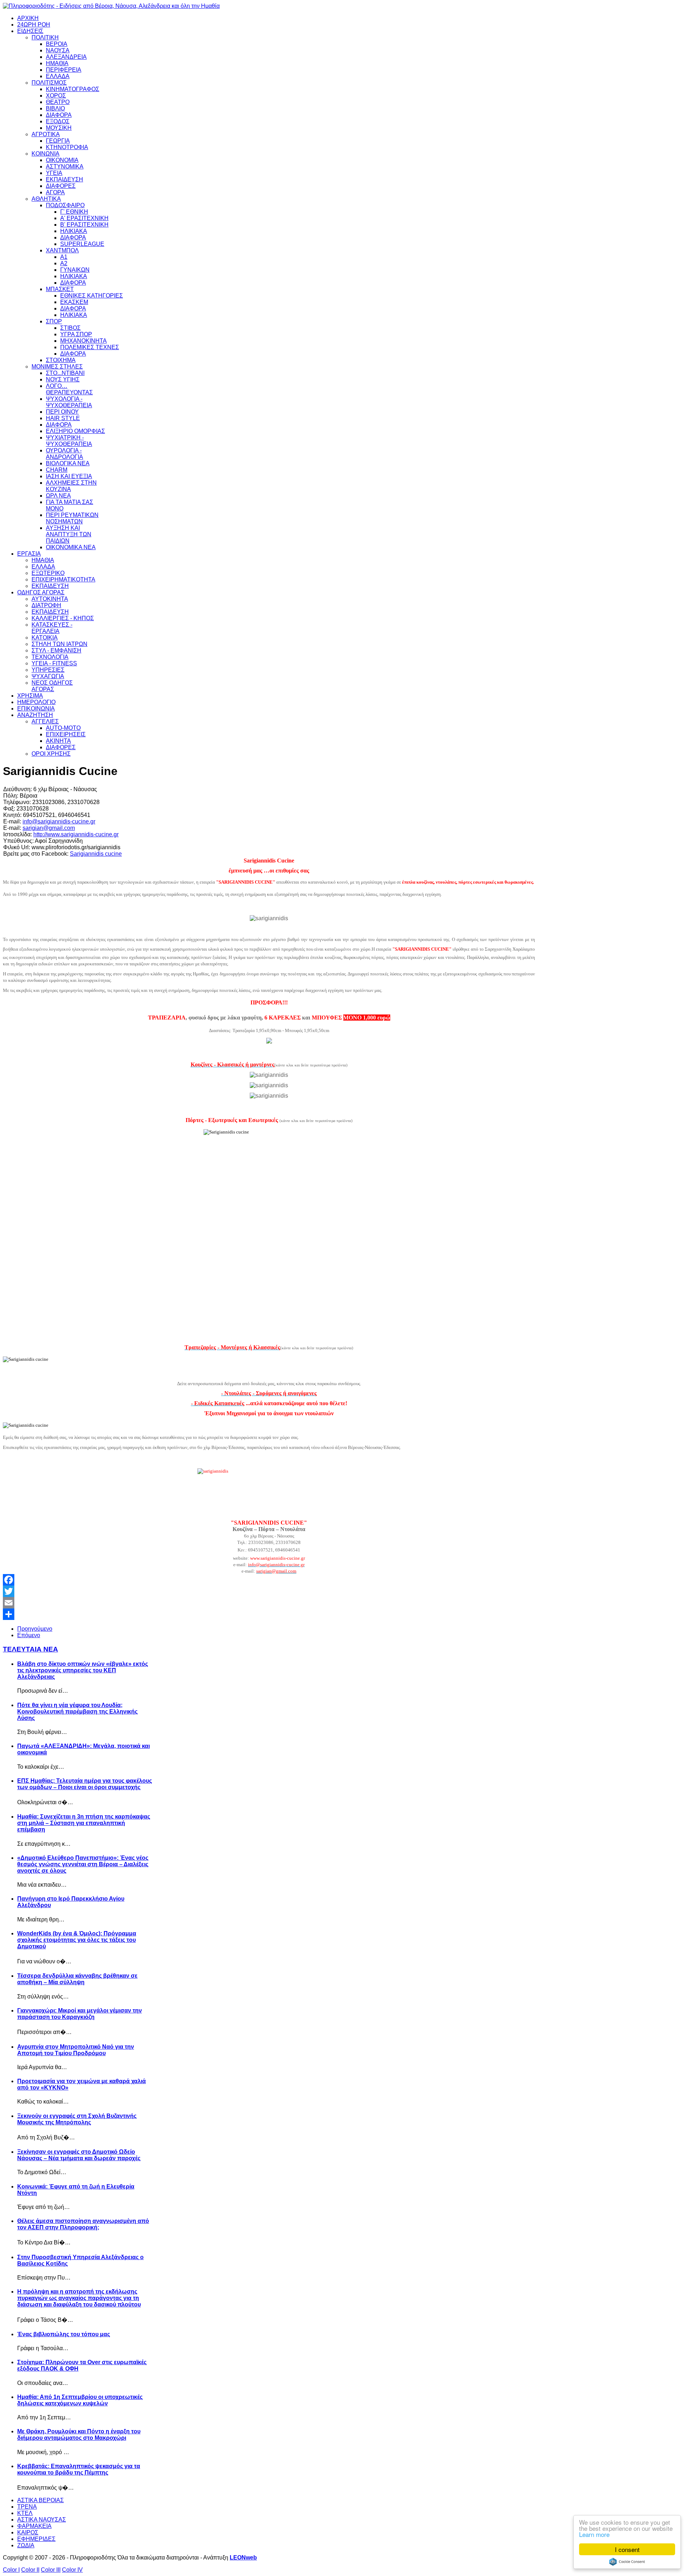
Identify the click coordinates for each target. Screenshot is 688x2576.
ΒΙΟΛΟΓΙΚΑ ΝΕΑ (68, 463)
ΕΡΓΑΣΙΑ (29, 554)
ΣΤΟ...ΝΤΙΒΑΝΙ (65, 373)
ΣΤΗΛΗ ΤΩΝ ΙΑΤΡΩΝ (59, 644)
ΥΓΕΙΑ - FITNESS (54, 663)
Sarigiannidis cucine (96, 854)
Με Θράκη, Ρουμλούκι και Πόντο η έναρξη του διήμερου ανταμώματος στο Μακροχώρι (79, 2435)
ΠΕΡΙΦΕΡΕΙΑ (64, 70)
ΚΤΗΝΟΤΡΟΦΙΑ (67, 147)
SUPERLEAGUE (82, 244)
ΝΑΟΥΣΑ (58, 50)
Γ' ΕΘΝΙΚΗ (74, 212)
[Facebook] (269, 1580)
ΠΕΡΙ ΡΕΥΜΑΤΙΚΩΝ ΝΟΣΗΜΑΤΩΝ (72, 518)
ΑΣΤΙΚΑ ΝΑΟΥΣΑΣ (42, 2520)
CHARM (57, 470)
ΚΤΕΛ (25, 2513)
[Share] (269, 1614)
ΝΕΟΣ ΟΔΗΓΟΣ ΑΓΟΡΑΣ (52, 686)
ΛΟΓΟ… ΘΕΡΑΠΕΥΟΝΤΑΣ (69, 389)
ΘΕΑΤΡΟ (58, 102)
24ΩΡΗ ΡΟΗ (34, 25)
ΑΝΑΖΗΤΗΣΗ (35, 715)
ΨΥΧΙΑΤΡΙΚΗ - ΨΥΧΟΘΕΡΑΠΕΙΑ (69, 441)
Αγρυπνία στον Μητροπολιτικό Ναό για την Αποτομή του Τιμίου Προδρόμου (76, 2050)
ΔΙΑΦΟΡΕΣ (61, 186)
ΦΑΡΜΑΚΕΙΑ (34, 2526)
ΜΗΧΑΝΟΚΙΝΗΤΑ (83, 341)
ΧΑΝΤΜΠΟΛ (62, 250)
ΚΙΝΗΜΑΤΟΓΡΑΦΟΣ (73, 89)
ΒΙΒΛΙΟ (55, 108)
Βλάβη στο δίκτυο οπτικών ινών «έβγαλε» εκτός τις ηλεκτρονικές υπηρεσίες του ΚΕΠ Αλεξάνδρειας (83, 1670)
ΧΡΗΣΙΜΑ (30, 696)
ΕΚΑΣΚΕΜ (74, 302)
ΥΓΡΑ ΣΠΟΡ (76, 334)
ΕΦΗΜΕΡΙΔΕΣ (36, 2539)
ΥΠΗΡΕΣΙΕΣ (48, 670)
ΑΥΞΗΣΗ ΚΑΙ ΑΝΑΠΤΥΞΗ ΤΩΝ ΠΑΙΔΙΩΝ (69, 534)
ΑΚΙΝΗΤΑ (58, 741)
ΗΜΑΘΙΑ (57, 63)
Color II (30, 2570)
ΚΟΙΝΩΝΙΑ (46, 154)
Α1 (64, 257)
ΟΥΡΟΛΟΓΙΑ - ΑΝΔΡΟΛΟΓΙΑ (64, 454)
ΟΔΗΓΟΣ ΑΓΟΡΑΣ (41, 592)
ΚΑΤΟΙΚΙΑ (45, 638)
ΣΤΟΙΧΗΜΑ (61, 360)
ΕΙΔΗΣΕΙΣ (30, 31)
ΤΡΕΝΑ (27, 2507)
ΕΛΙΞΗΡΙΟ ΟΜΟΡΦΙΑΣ (75, 431)
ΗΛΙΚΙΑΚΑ (74, 231)
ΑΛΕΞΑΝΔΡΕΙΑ (66, 57)
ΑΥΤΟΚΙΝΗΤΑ (50, 599)
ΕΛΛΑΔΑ (58, 76)
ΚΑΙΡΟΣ (28, 2532)
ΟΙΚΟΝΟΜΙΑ (62, 160)
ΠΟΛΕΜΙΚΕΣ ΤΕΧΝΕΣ (90, 347)
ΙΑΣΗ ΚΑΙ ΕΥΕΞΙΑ (69, 476)
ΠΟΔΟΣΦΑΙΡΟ (65, 205)
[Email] (269, 1603)
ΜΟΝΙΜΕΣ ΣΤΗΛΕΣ (57, 367)
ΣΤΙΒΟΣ (70, 328)
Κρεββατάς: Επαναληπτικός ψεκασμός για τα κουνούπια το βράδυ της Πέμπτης (79, 2469)
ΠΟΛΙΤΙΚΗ (45, 37)
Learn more (594, 2534)
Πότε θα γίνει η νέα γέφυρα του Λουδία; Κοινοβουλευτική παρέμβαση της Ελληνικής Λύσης (77, 1712)
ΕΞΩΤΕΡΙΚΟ (48, 573)
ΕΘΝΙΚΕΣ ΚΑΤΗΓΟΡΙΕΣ (92, 296)
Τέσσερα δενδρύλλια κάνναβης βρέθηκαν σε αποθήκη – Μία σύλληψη (77, 1979)
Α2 (64, 263)
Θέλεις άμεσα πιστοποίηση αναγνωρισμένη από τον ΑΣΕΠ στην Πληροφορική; (83, 2224)
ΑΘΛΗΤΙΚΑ (46, 199)
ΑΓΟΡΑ (55, 192)
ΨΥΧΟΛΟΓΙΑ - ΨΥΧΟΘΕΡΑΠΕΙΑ (69, 402)
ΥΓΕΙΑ (54, 173)
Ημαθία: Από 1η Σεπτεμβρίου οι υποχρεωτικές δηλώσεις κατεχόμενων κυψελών (80, 2400)
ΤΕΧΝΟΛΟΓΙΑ (50, 657)
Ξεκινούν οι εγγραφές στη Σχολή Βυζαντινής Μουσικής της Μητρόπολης (77, 2119)
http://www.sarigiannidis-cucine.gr (76, 834)
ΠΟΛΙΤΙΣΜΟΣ (49, 83)
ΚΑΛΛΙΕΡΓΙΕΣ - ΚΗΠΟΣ (63, 618)
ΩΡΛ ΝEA (58, 496)
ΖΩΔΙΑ (26, 2545)
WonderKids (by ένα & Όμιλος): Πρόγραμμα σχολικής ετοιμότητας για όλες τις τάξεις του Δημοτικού (77, 1940)
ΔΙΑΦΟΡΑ (59, 115)
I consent (627, 2549)
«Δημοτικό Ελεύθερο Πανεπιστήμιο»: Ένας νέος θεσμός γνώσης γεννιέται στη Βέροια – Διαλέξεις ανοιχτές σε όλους (83, 1864)
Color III (51, 2570)
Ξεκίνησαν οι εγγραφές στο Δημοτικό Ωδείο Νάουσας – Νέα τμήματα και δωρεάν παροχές (79, 2155)
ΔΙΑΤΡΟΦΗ (46, 605)
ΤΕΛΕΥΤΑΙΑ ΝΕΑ (30, 1649)
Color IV (72, 2570)
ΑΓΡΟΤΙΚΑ (46, 134)
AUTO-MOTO (63, 728)
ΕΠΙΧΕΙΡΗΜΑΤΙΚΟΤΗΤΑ (63, 579)
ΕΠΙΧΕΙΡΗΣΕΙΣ (66, 734)
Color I (11, 2570)
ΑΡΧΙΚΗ (28, 18)
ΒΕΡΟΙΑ (57, 44)
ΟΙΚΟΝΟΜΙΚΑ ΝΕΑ (71, 547)
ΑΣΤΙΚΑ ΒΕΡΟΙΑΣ (40, 2500)
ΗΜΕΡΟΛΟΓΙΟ (36, 702)
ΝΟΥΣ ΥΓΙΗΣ (63, 379)
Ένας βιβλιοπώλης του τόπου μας (64, 2334)
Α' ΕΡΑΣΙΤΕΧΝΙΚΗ (84, 218)
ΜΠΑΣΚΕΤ (60, 289)
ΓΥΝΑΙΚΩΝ (75, 270)
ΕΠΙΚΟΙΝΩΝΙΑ (36, 709)
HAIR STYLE (63, 418)
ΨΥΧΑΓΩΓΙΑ (48, 676)
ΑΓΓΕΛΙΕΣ (45, 721)
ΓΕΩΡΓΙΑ (58, 141)
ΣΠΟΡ (54, 321)
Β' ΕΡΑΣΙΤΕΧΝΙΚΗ (84, 225)
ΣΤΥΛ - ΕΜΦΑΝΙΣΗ (56, 650)
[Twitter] (269, 1591)
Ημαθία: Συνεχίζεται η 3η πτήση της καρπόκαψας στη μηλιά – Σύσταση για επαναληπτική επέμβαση (84, 1823)
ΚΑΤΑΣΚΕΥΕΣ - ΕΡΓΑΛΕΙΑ (52, 628)
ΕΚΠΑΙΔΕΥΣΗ (64, 179)
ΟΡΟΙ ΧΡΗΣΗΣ (51, 754)
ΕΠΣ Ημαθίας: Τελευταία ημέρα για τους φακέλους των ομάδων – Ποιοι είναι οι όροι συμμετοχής (85, 1784)
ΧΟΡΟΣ (56, 96)
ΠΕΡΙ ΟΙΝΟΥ (62, 412)
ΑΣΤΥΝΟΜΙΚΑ (65, 167)
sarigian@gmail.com (49, 828)
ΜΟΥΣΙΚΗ (59, 128)
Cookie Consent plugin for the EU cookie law (627, 2562)
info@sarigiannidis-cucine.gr (59, 821)
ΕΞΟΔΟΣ (58, 121)
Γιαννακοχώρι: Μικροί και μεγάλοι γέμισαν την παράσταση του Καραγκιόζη (80, 2014)
